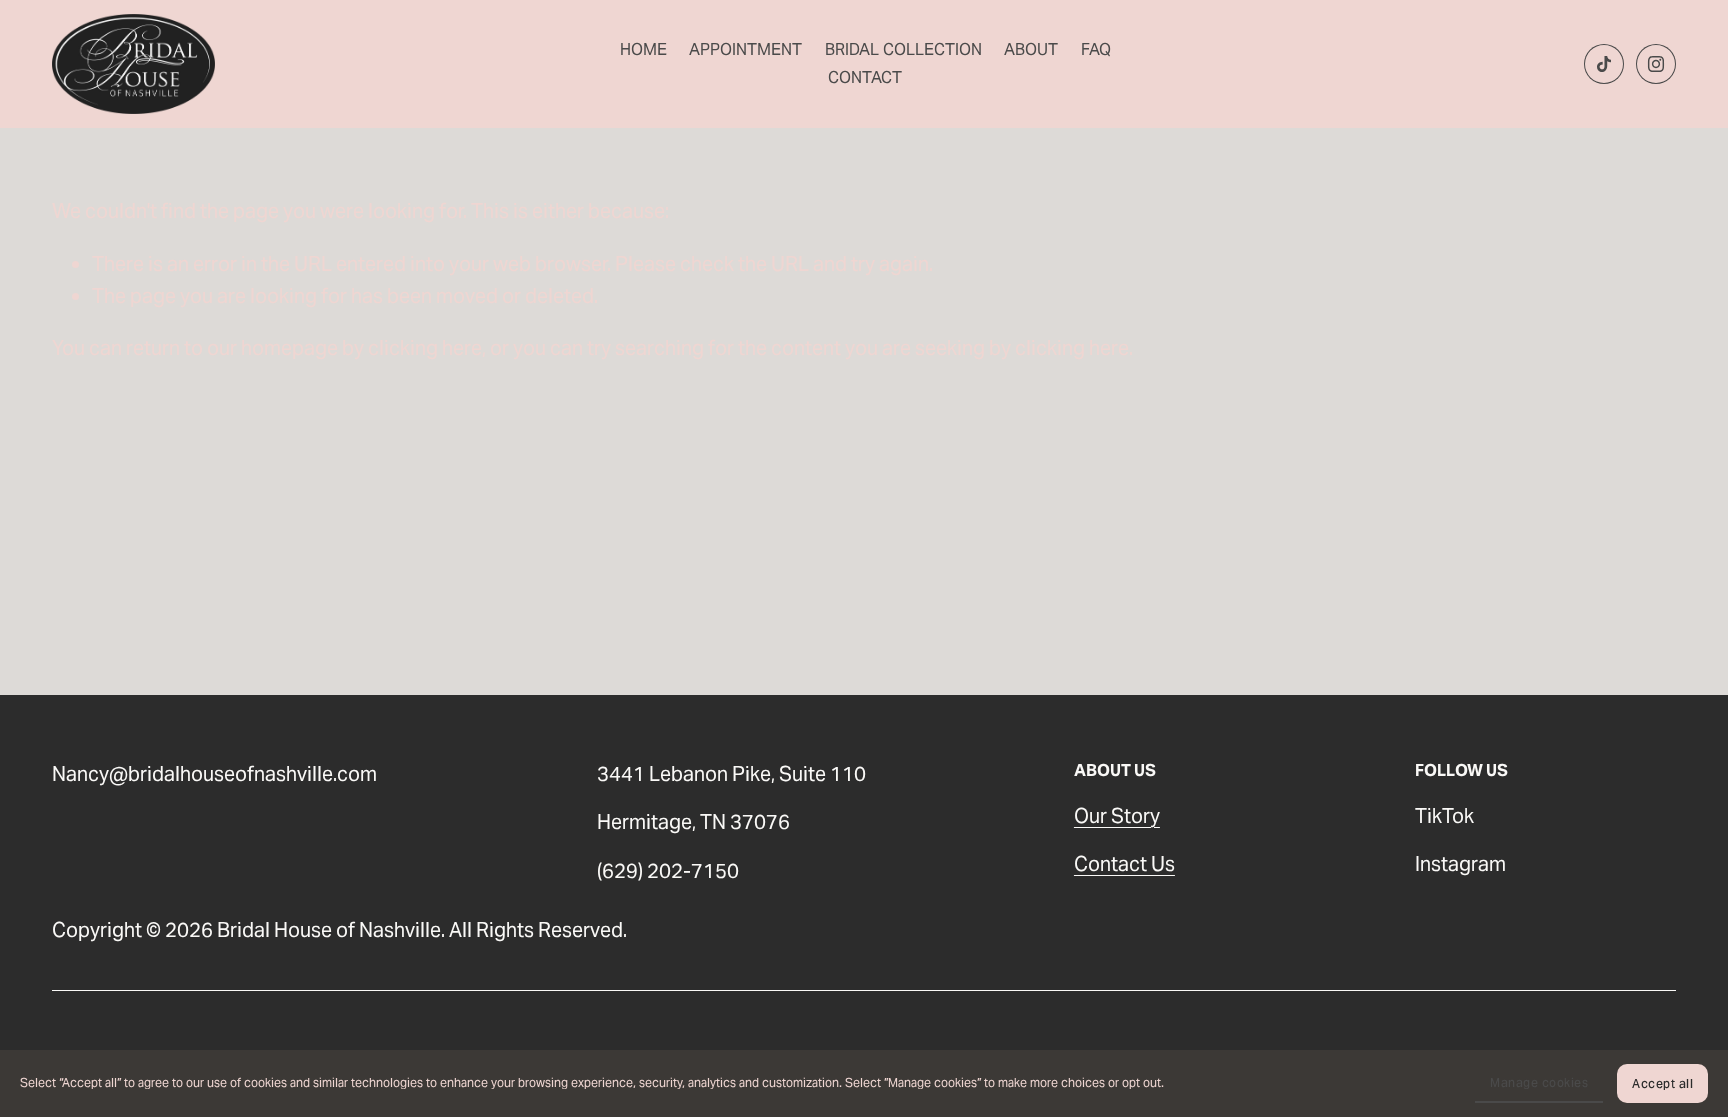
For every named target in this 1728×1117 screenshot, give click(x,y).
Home (643, 49)
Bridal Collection (903, 49)
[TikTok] (1604, 64)
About (1031, 49)
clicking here (425, 348)
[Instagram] (1656, 64)
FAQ (1096, 49)
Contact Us (1124, 864)
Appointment (745, 49)
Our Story (1117, 816)
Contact (865, 77)
